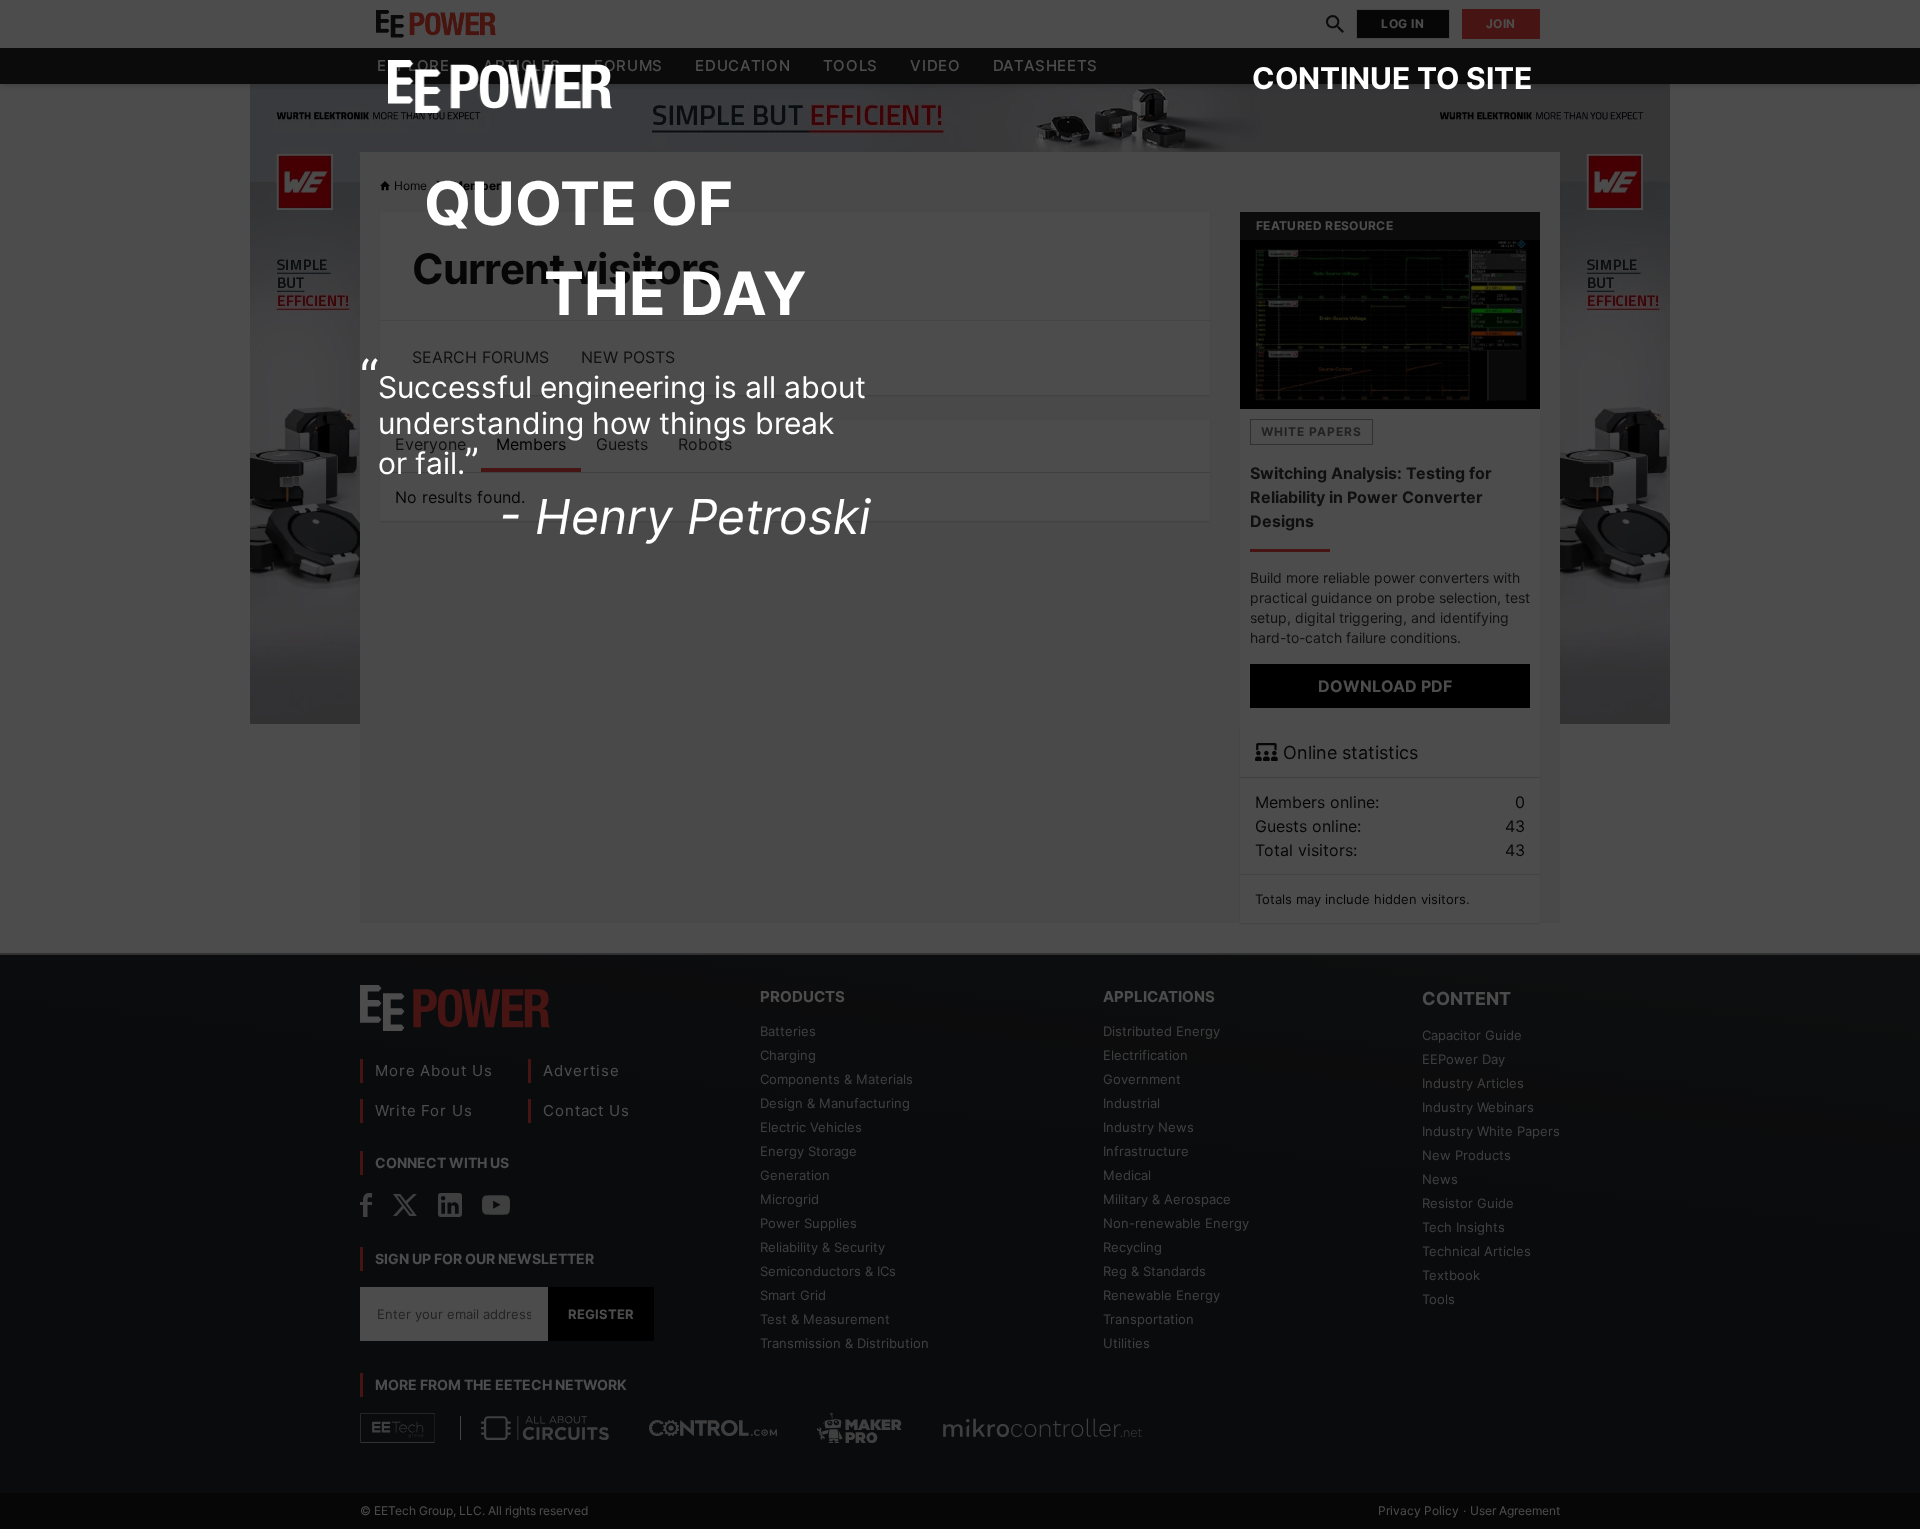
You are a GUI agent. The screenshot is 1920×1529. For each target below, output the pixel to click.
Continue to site (1392, 78)
